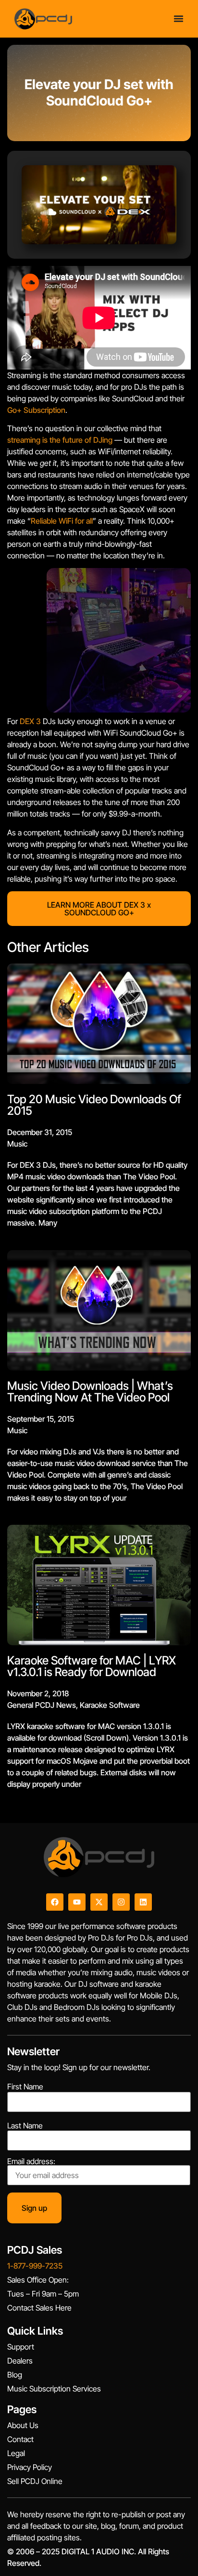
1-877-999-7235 (35, 2266)
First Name (25, 2087)
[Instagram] (121, 1902)
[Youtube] (77, 1902)
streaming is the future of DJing (60, 440)
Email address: (31, 2162)
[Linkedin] (143, 1902)
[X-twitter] (99, 1902)
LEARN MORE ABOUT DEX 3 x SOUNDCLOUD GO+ (99, 909)
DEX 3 (30, 721)
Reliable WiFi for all (62, 521)
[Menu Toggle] (179, 19)
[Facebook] (55, 1902)
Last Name (25, 2126)
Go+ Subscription (36, 410)
